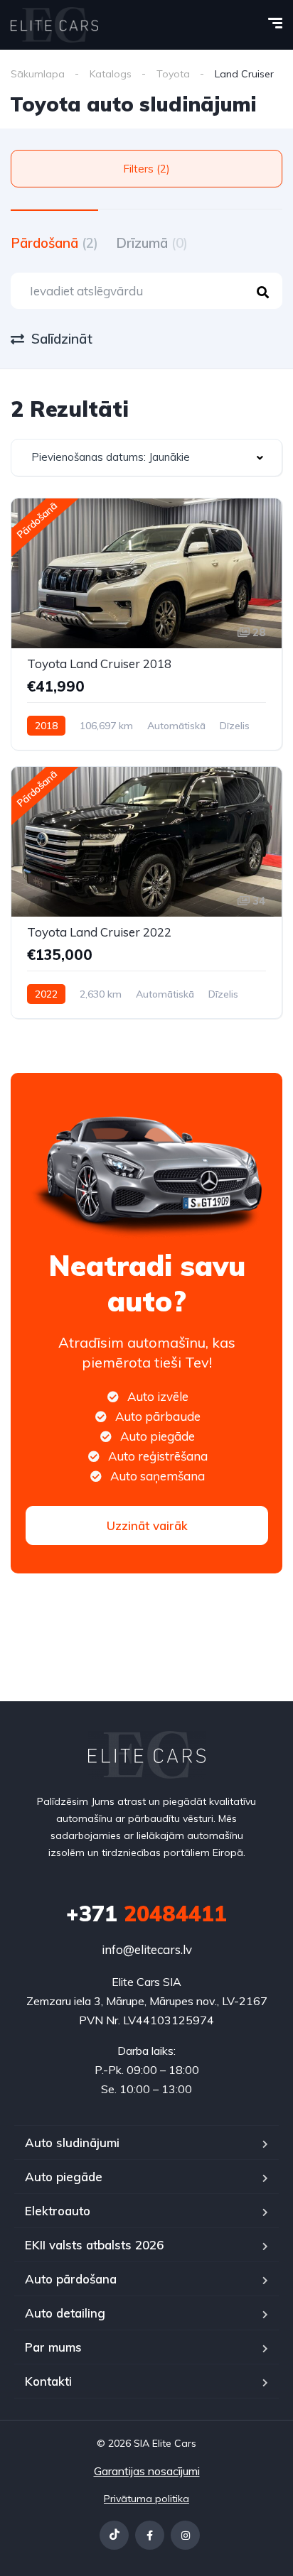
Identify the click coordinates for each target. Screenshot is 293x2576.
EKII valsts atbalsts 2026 (94, 2245)
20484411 (146, 1914)
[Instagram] (185, 2535)
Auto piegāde (64, 2177)
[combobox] (146, 458)
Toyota (173, 74)
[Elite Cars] (54, 25)
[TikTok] (114, 2535)
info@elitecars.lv (147, 1949)
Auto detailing (65, 2313)
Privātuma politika (146, 2499)
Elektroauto (58, 2211)
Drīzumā (152, 243)
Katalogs (111, 74)
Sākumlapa (38, 74)
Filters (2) (146, 169)
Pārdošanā (54, 243)
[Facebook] (150, 2535)
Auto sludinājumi (72, 2143)
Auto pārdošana (71, 2279)
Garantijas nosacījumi (147, 2471)
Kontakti (48, 2381)
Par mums (53, 2347)
